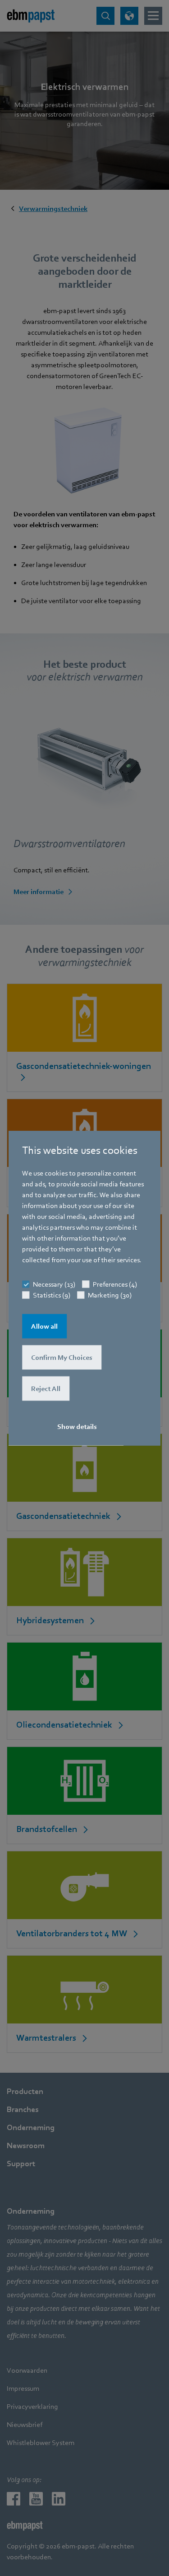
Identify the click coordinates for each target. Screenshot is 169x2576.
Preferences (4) (115, 1284)
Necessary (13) (54, 1284)
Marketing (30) (110, 1295)
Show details (77, 1427)
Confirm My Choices (62, 1358)
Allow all (44, 1326)
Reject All (46, 1389)
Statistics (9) (52, 1295)
